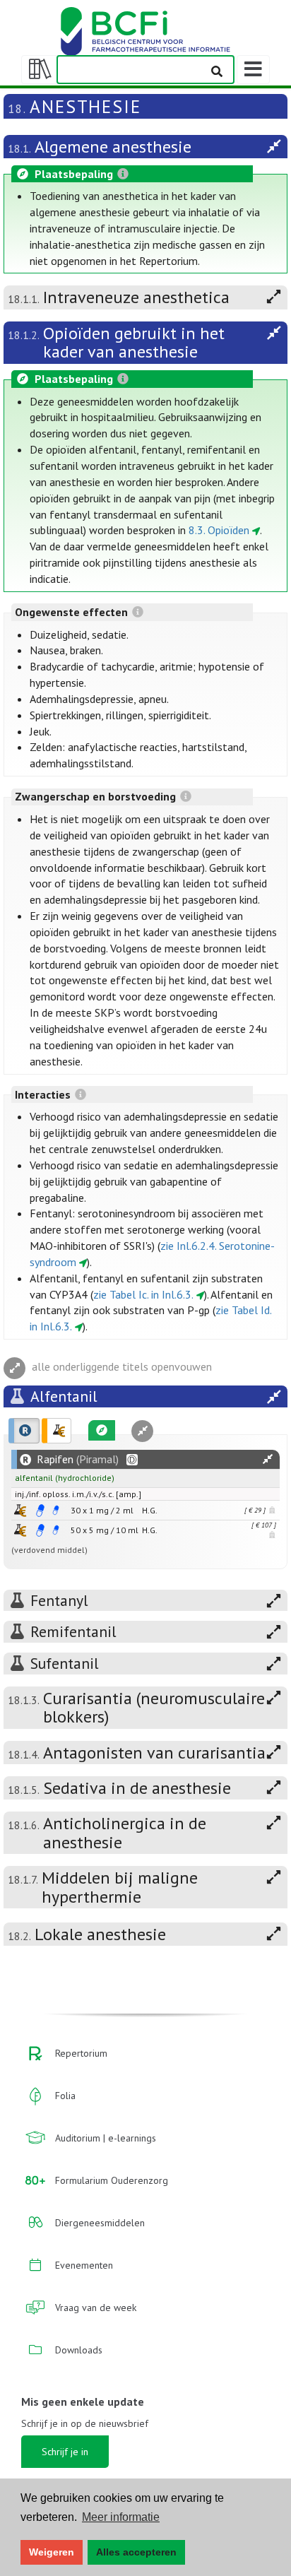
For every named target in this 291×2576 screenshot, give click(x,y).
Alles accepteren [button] (136, 2552)
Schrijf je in (65, 2452)
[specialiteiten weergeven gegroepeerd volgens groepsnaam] (57, 1431)
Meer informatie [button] (121, 2517)
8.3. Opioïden (219, 530)
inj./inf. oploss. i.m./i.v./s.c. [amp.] (78, 1494)
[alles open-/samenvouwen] (268, 1459)
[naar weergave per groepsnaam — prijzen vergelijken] (20, 1510)
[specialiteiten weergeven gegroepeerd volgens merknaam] (24, 1431)
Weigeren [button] (52, 2552)
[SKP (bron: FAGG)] (40, 1511)
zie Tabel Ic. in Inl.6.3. (143, 1294)
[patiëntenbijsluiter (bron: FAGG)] (56, 1511)
